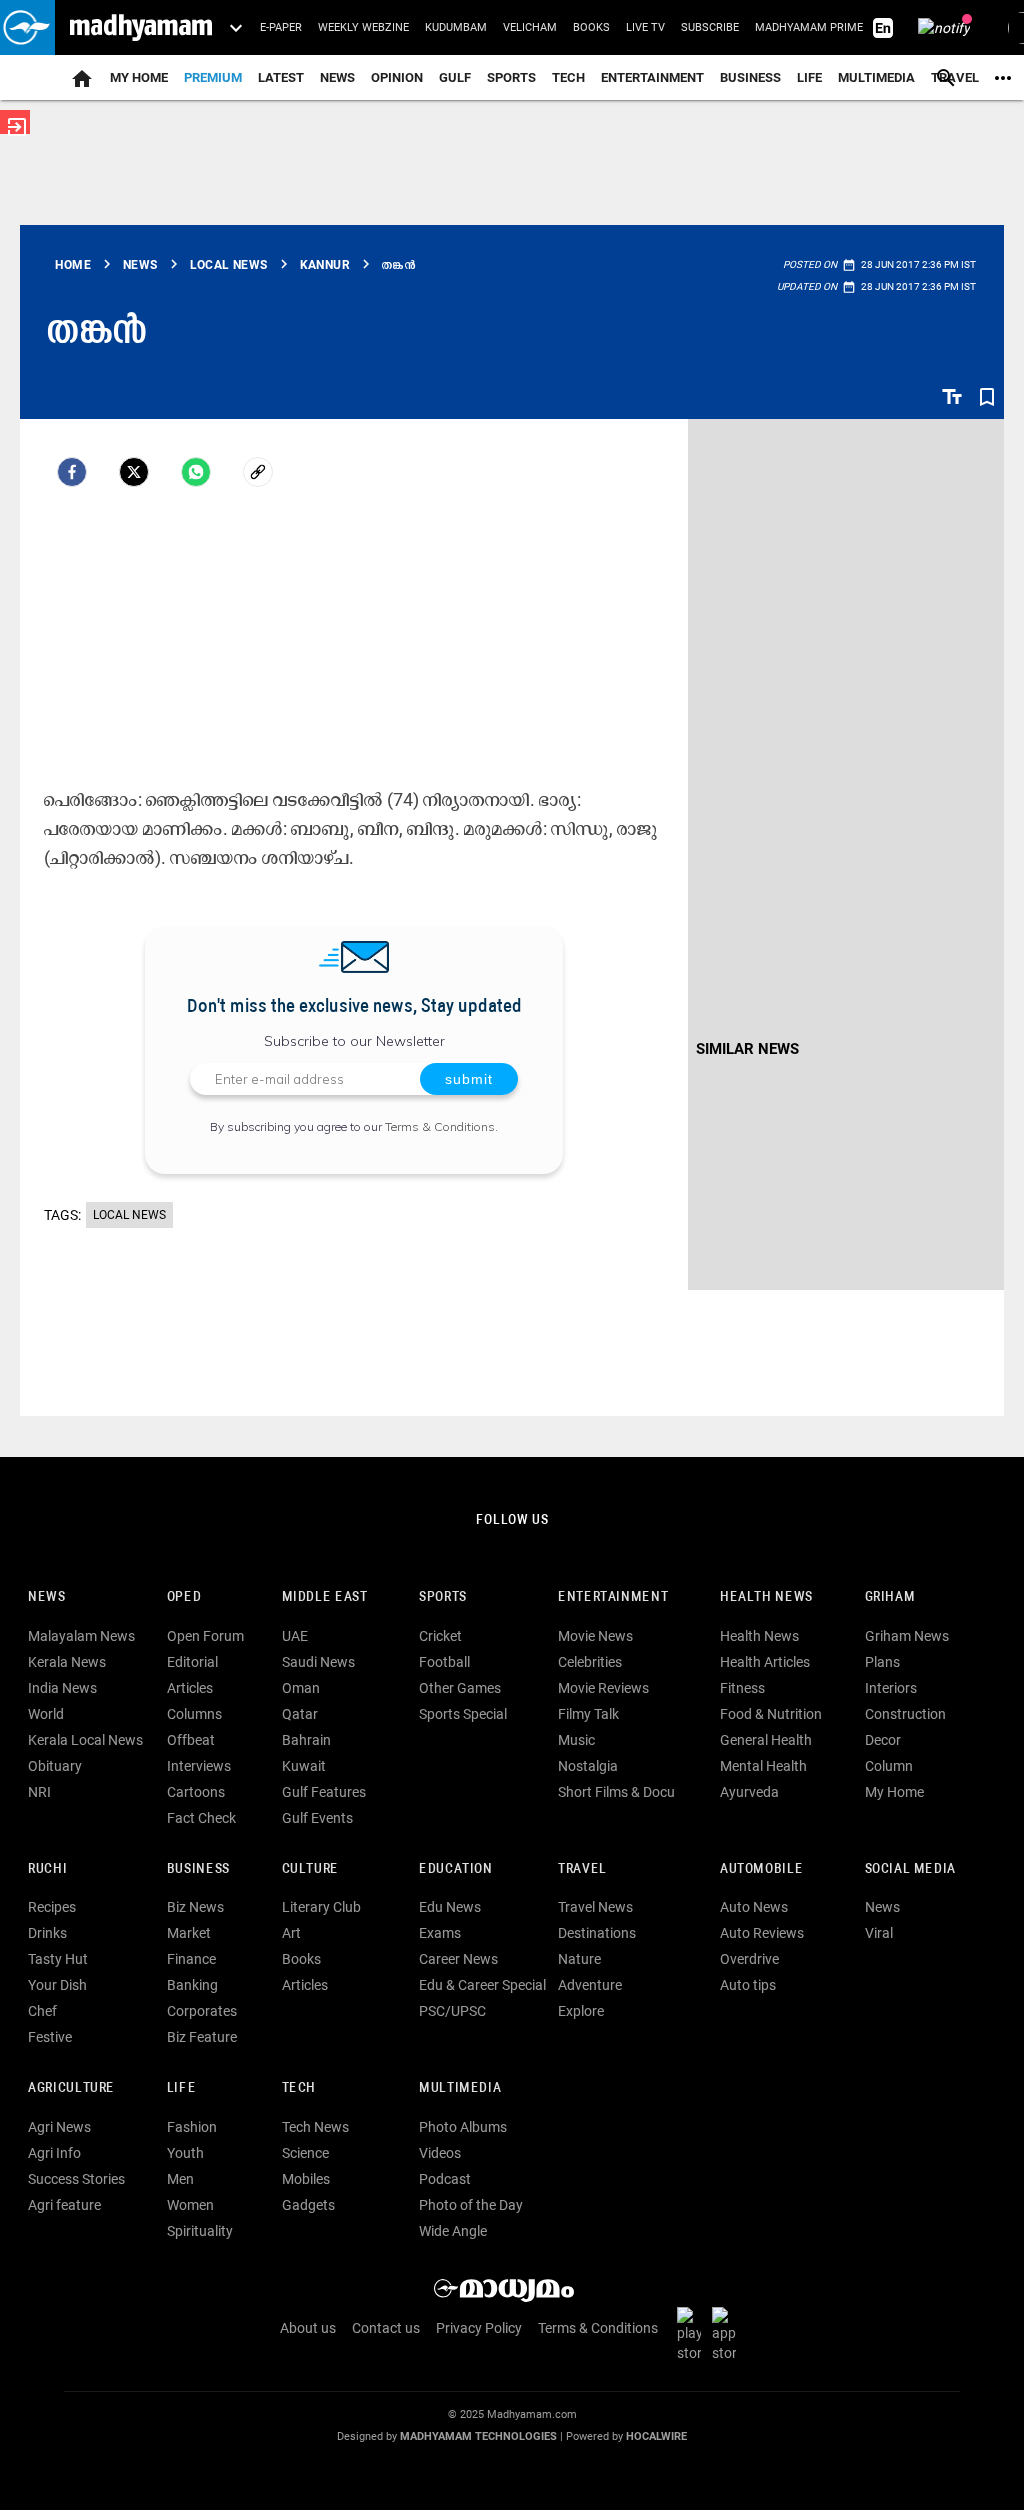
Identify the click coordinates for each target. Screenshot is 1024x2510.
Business (750, 77)
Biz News (195, 1907)
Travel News (595, 1907)
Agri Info (54, 2153)
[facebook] (72, 472)
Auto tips (748, 1985)
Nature (579, 1959)
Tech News (315, 2127)
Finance (191, 1959)
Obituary (55, 1766)
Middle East (325, 1597)
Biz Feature (202, 2037)
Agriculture (71, 2088)
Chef (42, 2011)
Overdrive (749, 1959)
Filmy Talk (588, 1714)
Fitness (742, 1688)
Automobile (761, 1869)
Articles (190, 1688)
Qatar (300, 1714)
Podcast (445, 2179)
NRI (39, 1792)
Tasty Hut (58, 1959)
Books (591, 27)
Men (180, 2179)
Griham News (907, 1636)
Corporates (202, 2011)
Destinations (597, 1933)
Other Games (460, 1688)
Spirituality (200, 2231)
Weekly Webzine (363, 27)
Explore (581, 2011)
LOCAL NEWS (129, 1215)
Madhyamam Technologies (478, 2436)
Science (305, 2153)
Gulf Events (317, 1818)
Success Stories (76, 2179)
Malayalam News (81, 1636)
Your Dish (57, 1985)
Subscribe (710, 27)
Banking (192, 1985)
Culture (310, 1869)
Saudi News (318, 1662)
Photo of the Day (471, 2205)
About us (308, 2328)
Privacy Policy (479, 2328)
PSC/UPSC (452, 2011)
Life (809, 77)
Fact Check (201, 1818)
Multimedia (876, 77)
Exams (440, 1933)
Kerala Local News (85, 1740)
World (46, 1714)
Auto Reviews (762, 1933)
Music (576, 1740)
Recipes (52, 1907)
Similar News (747, 1049)
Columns (194, 1714)
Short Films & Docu (616, 1792)
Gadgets (308, 2205)
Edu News (450, 1907)
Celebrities (590, 1662)
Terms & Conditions (440, 1126)
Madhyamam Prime (809, 27)
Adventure (590, 1985)
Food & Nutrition (771, 1714)
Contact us (386, 2328)
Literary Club (321, 1907)
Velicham (530, 27)
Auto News (754, 1907)
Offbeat (191, 1740)
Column (889, 1766)
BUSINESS (198, 1869)
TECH (568, 77)
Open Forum (205, 1636)
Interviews (199, 1766)
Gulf (455, 77)
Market (189, 1933)
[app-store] (728, 2333)
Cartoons (196, 1792)
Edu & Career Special (482, 1985)
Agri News (59, 2127)
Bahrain (306, 1740)
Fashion (192, 2127)
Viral (879, 1933)
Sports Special (463, 1714)
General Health (766, 1740)
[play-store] (693, 2333)
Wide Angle (453, 2231)
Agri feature (64, 2205)
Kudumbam (456, 27)
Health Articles (765, 1662)
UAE (295, 1636)
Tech (299, 2088)
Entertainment (652, 77)
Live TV (645, 27)
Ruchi (47, 1869)
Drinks (47, 1933)
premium (213, 77)
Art (291, 1933)
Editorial (192, 1662)
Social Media (910, 1869)
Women (190, 2205)
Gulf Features (324, 1792)
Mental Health (763, 1766)
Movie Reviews (603, 1688)
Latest (281, 77)
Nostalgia (588, 1766)
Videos (440, 2153)
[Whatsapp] (196, 472)
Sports (511, 77)
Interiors (891, 1688)
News (337, 77)
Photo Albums (463, 2127)
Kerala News (67, 1662)
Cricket (440, 1636)
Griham (890, 1597)
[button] (27, 27)
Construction (905, 1714)
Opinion (397, 77)
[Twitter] (134, 472)
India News (62, 1688)
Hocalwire (656, 2436)
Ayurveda (749, 1792)
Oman (301, 1688)
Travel (582, 1869)
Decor (883, 1740)
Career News (458, 1959)
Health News (766, 1597)
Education (456, 1869)
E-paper (281, 27)
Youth (185, 2153)
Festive (50, 2037)
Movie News (595, 1636)
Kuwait (304, 1766)
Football (444, 1662)
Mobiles (306, 2179)
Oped (184, 1597)
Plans (882, 1662)
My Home (139, 77)
